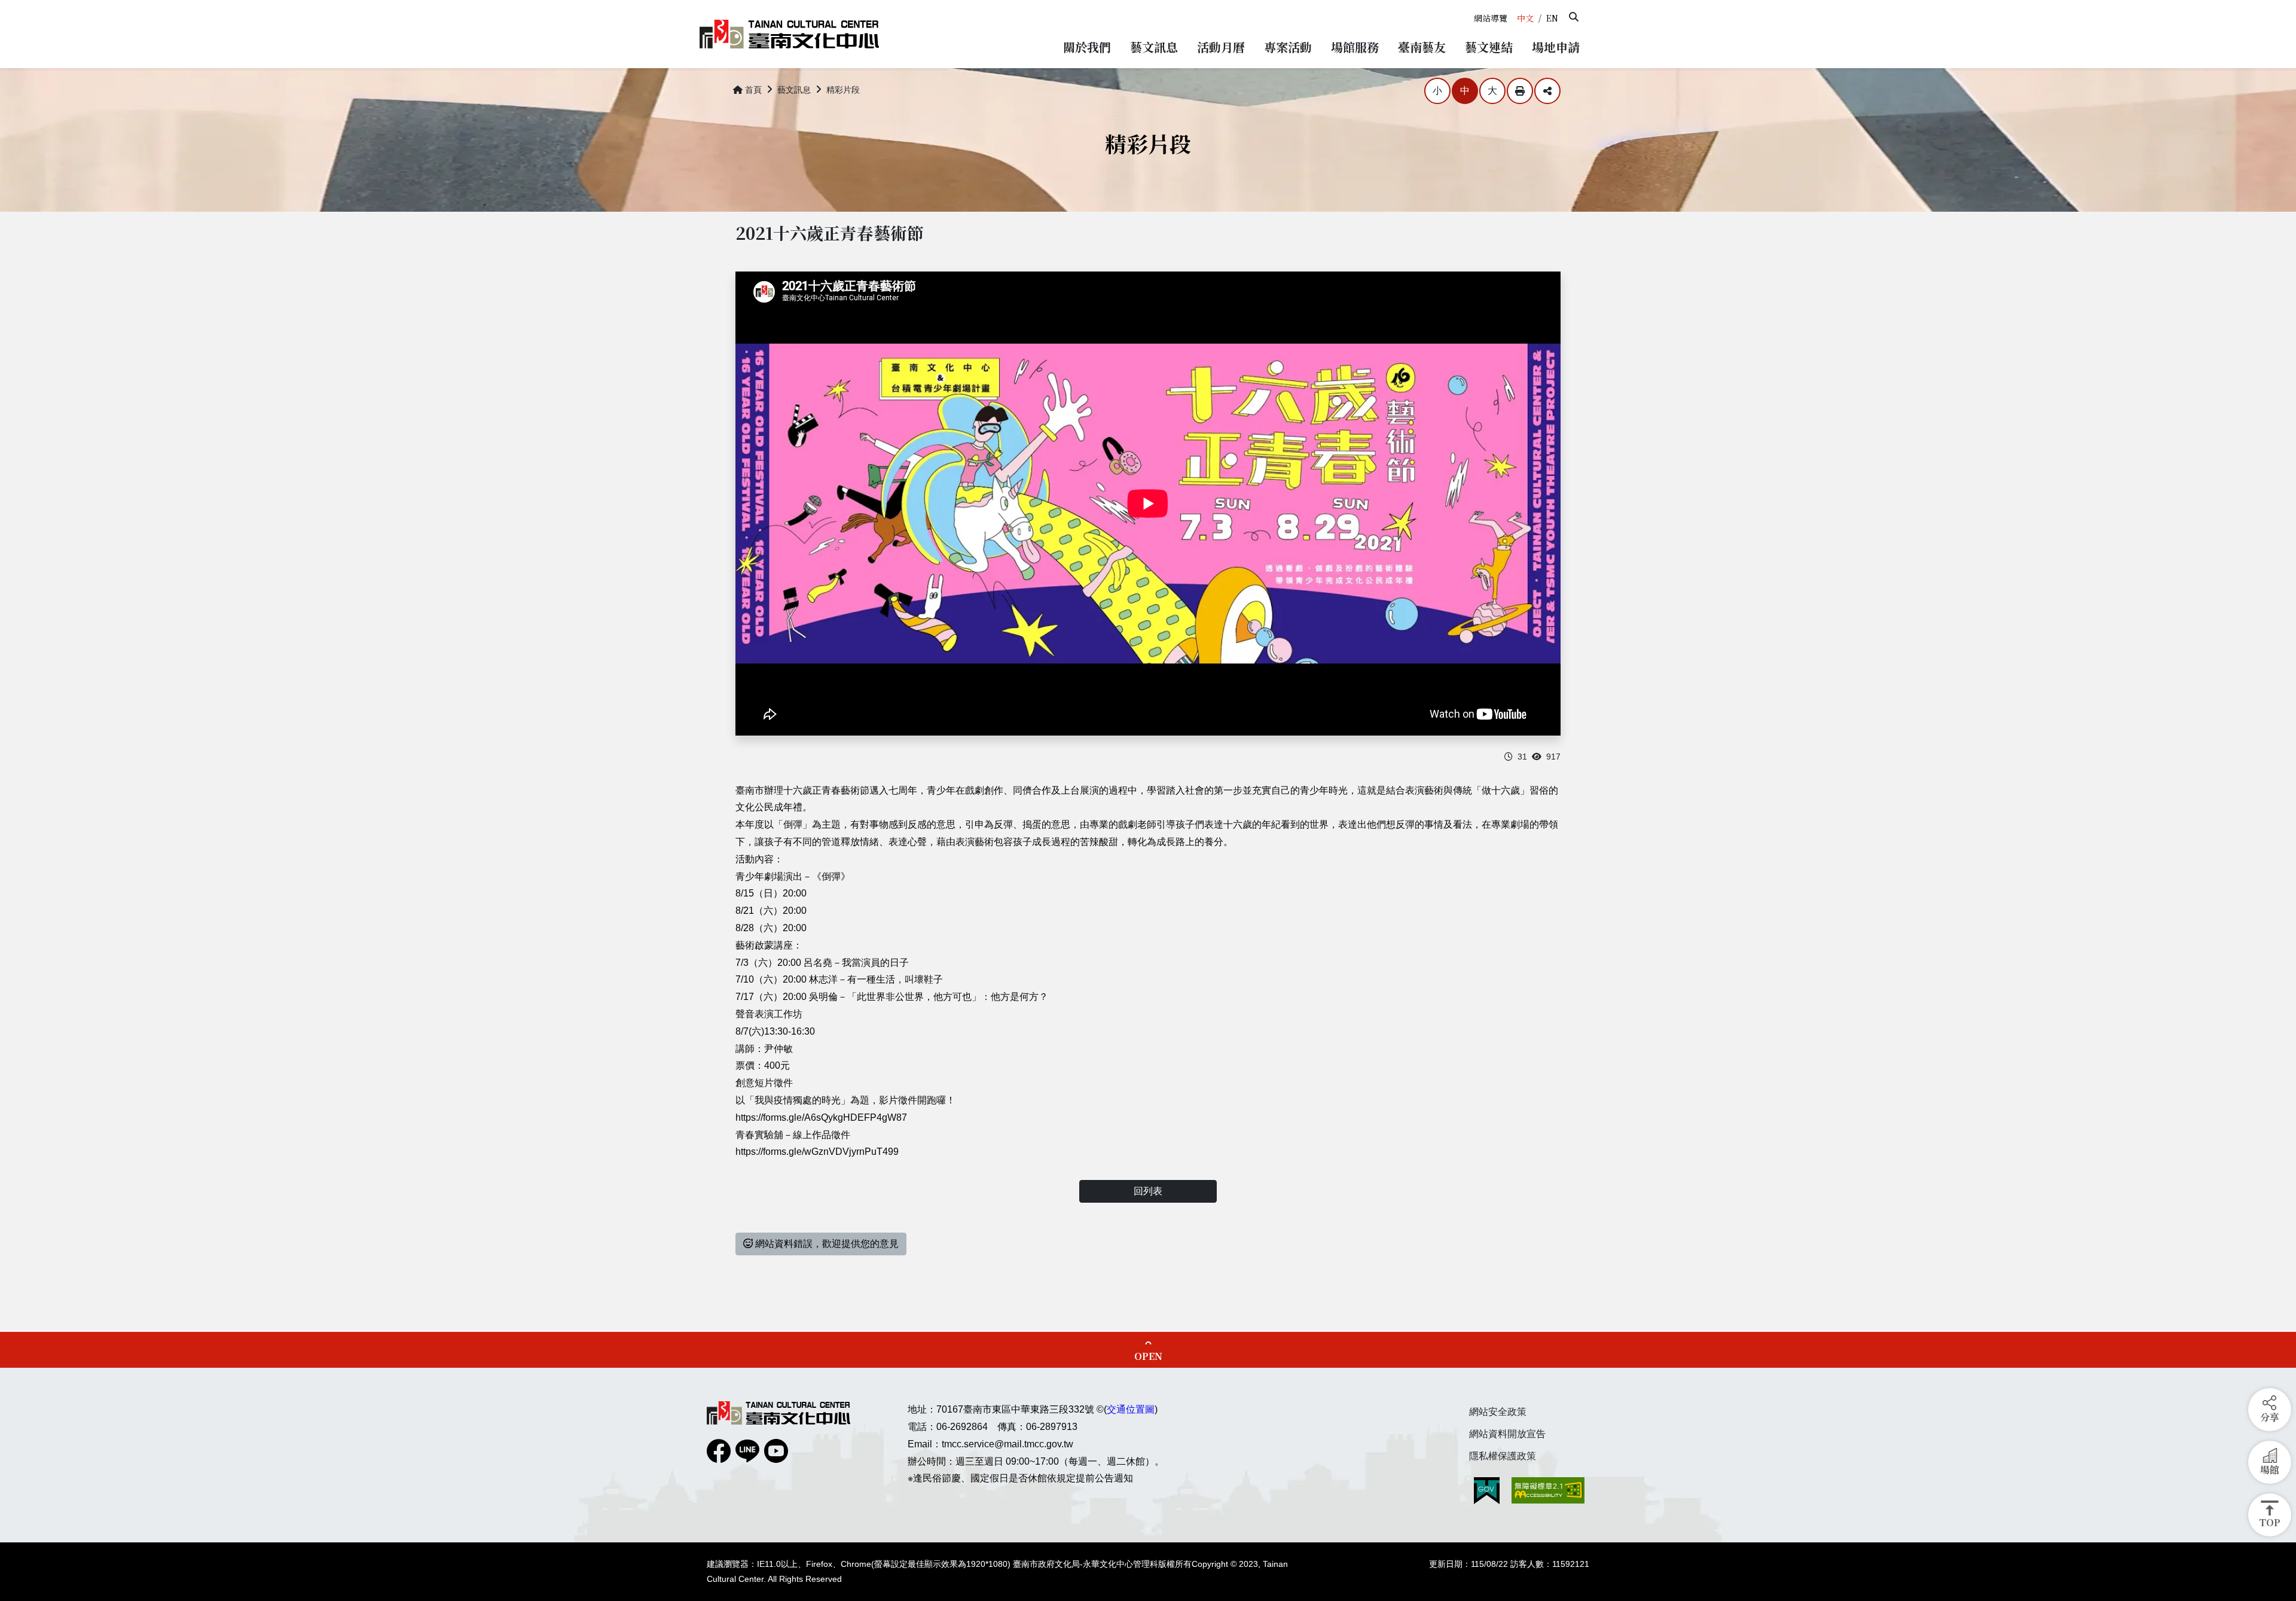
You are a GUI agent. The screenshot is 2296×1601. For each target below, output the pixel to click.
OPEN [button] (1148, 1356)
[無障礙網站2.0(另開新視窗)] (1548, 1490)
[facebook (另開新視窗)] (719, 1451)
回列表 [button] (1148, 1191)
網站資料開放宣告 (1507, 1434)
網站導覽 (1491, 18)
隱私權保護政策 (1503, 1456)
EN (1552, 18)
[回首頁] (789, 34)
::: (1473, 5)
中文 (1525, 18)
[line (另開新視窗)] (747, 1451)
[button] (1574, 17)
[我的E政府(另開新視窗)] (1487, 1491)
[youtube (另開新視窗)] (776, 1451)
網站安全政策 (1498, 1412)
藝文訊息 (794, 90)
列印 (1520, 91)
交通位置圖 (1131, 1409)
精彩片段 (843, 90)
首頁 (753, 90)
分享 (1547, 91)
